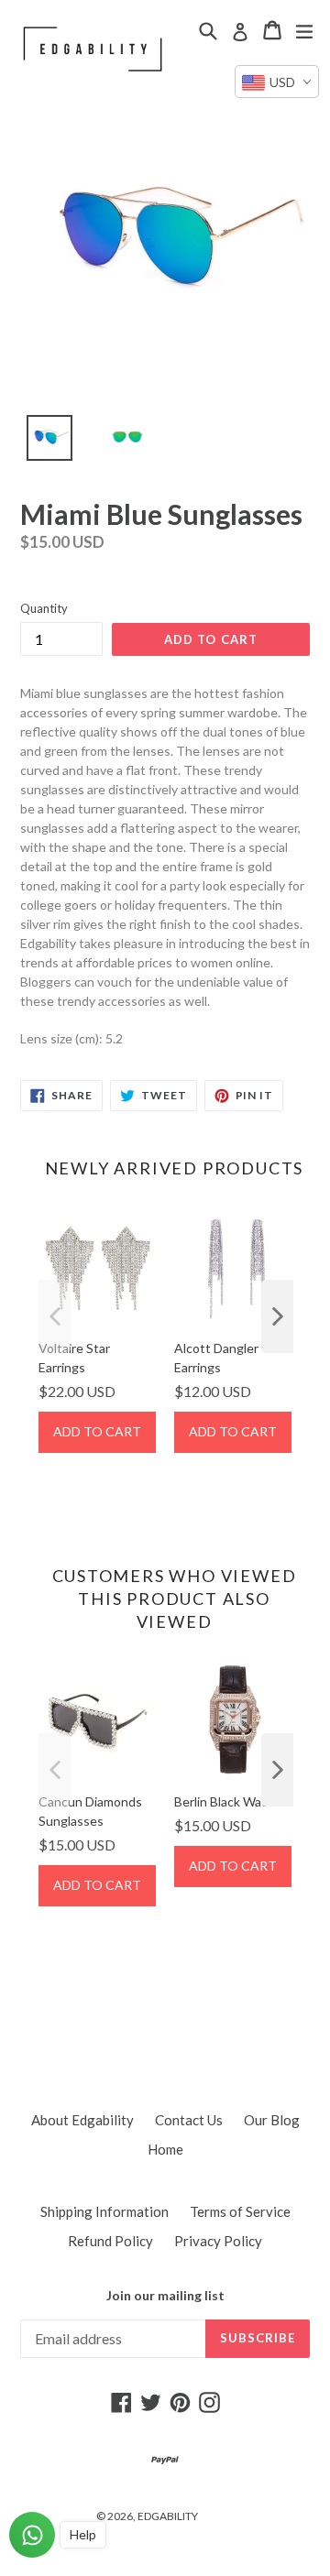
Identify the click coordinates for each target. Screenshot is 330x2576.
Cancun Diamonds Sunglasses (90, 1811)
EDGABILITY (168, 2516)
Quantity (44, 608)
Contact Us (189, 2120)
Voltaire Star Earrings (74, 1358)
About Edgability (82, 2120)
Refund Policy (110, 2241)
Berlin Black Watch (227, 1801)
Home (165, 2149)
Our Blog (272, 2120)
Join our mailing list (165, 2296)
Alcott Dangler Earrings (216, 1358)
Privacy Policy (218, 2241)
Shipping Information (104, 2211)
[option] (39, 442)
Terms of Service (240, 2211)
